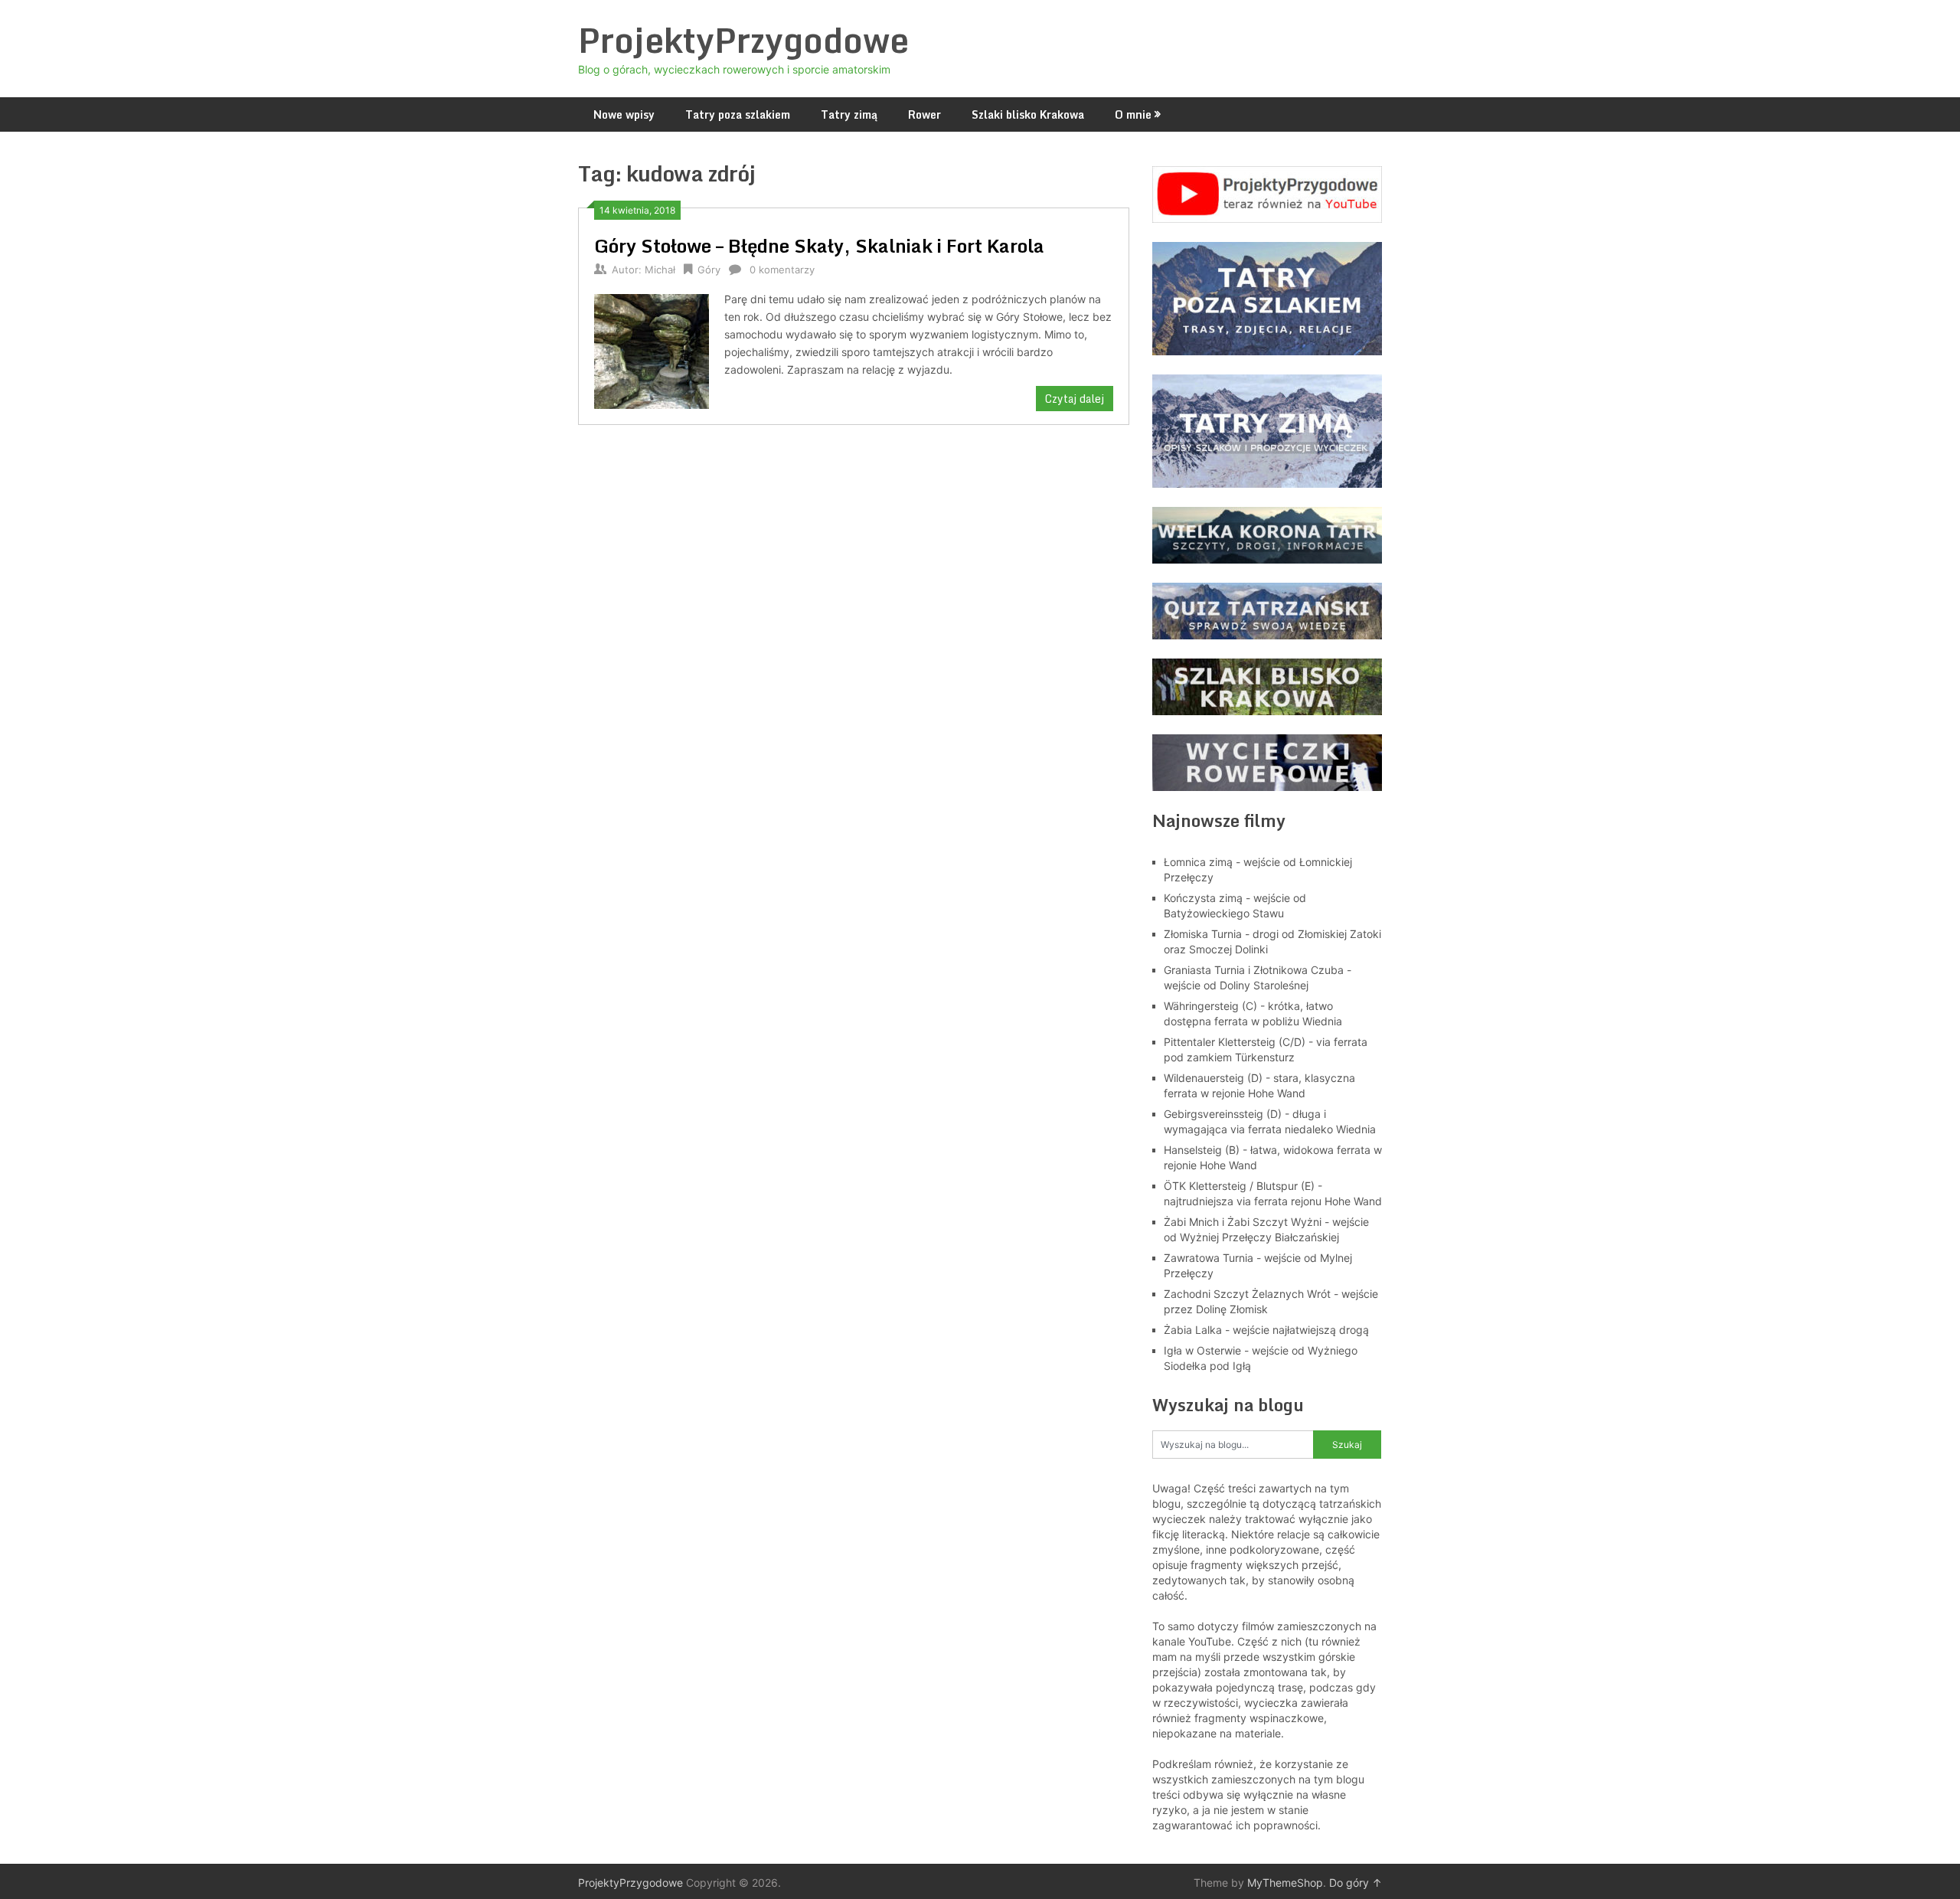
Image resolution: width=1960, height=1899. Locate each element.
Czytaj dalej (1075, 399)
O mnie (1133, 114)
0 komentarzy (782, 270)
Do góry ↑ (1356, 1883)
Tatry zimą (849, 114)
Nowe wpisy (624, 114)
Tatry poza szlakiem (738, 114)
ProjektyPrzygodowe (743, 40)
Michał (660, 270)
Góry (709, 270)
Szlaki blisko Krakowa (1028, 114)
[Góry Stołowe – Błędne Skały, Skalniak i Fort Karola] (652, 350)
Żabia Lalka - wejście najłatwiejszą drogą (1266, 1330)
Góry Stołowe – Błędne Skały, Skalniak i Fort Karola (819, 245)
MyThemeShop (1285, 1883)
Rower (924, 114)
